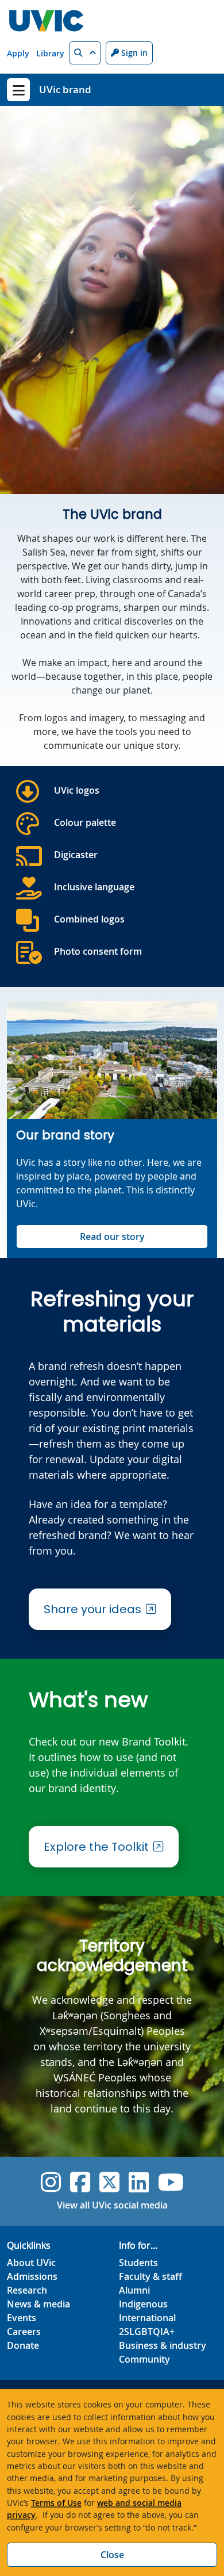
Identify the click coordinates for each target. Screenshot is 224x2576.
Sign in (133, 53)
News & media (38, 2304)
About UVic (31, 2263)
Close (112, 2555)
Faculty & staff (150, 2276)
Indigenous (143, 2304)
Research (27, 2290)
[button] (85, 53)
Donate (23, 2345)
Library (50, 53)
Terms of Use (56, 2503)
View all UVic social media (112, 2205)
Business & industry (163, 2345)
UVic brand (65, 89)
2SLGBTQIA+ (147, 2332)
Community (144, 2359)
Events (22, 2318)
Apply (18, 53)
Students (138, 2263)
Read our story (112, 1237)
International (147, 2318)
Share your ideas (92, 1609)
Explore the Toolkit (96, 1847)
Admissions (32, 2276)
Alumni (134, 2290)
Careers (24, 2332)
